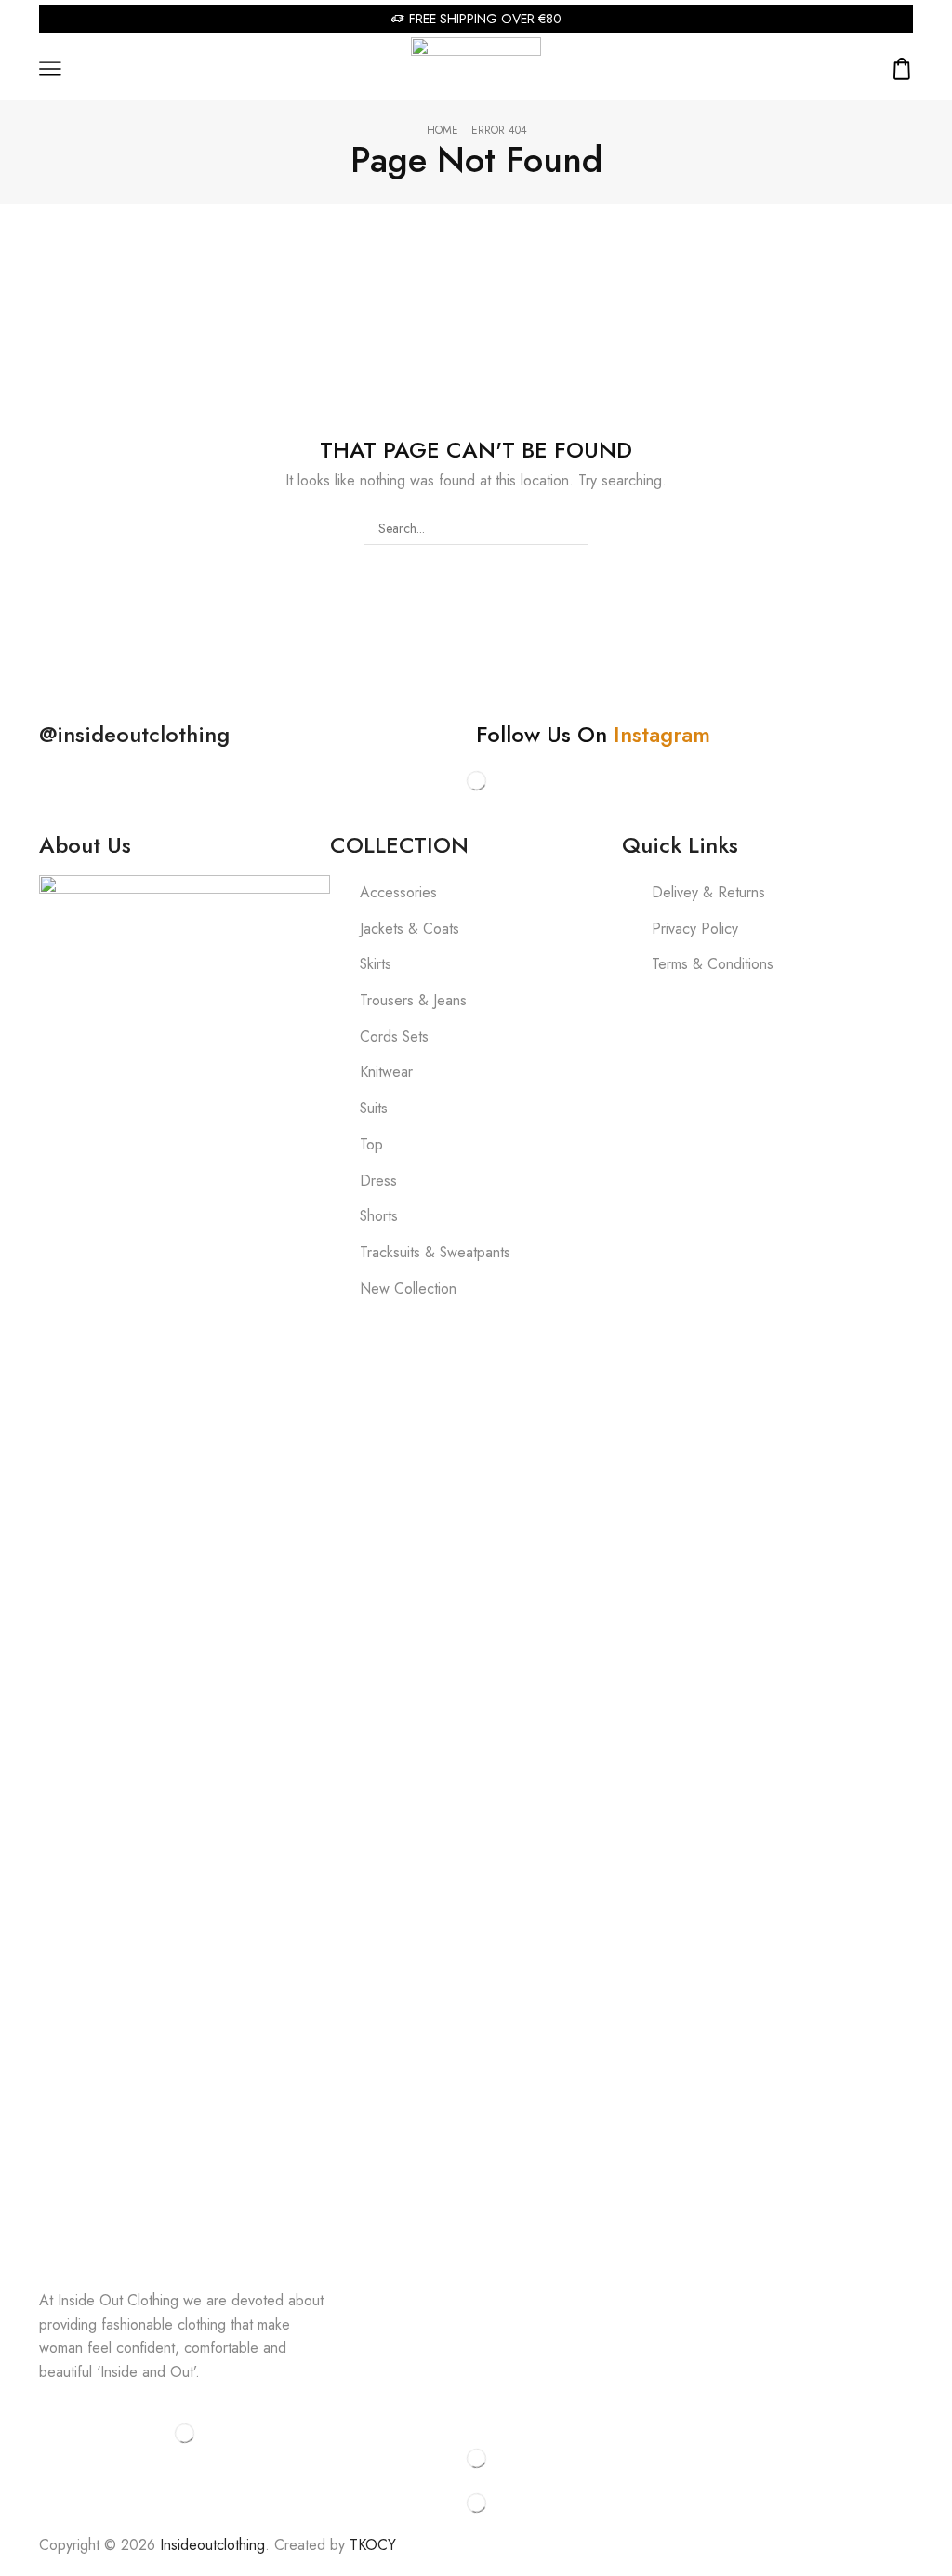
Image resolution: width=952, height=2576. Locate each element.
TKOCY (373, 2545)
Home (443, 131)
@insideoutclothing (134, 734)
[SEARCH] (571, 528)
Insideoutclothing (212, 2545)
